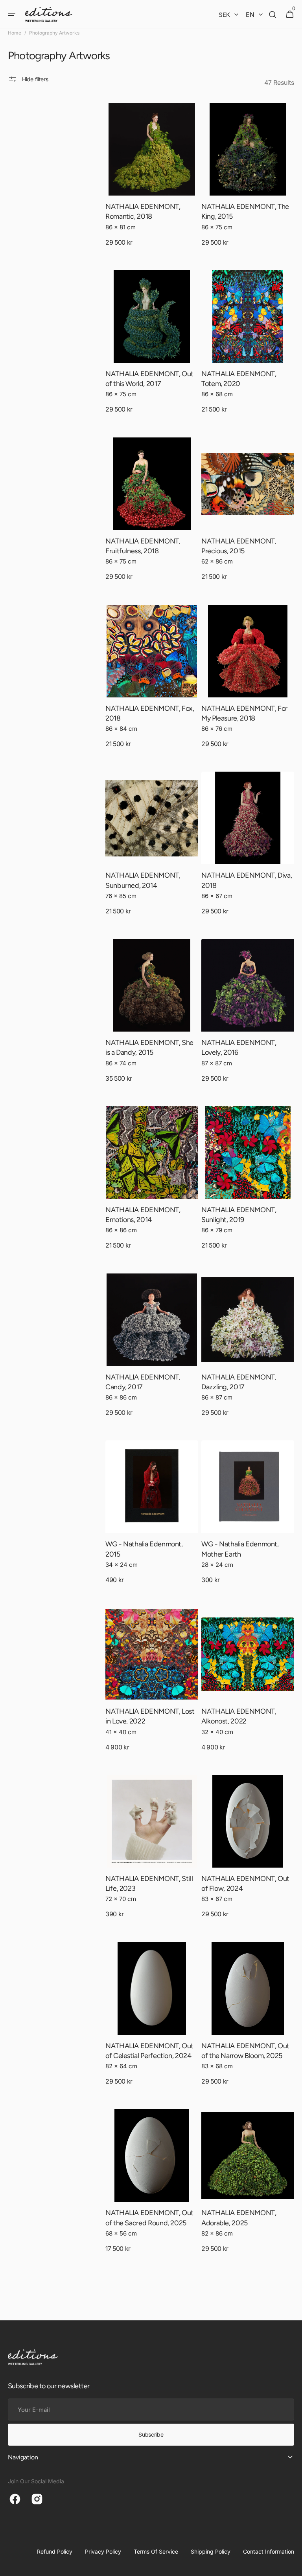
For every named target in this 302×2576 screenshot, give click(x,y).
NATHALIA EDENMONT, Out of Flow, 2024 (245, 1884)
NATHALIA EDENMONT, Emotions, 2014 (143, 1215)
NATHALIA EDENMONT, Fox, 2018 (150, 713)
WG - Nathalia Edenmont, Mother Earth (240, 1549)
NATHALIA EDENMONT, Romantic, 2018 (143, 211)
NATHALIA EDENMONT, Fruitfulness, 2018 (143, 546)
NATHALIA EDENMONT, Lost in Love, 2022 (150, 1716)
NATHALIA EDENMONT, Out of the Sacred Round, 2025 (149, 2218)
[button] (12, 15)
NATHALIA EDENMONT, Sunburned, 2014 (143, 880)
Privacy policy (103, 2551)
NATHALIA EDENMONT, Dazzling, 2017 (239, 1382)
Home (15, 33)
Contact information (269, 2551)
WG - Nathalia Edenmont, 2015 (144, 1549)
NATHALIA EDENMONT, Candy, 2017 (143, 1382)
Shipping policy (211, 2551)
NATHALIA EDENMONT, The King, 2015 (245, 211)
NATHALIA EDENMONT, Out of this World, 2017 (149, 379)
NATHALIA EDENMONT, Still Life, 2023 (149, 1884)
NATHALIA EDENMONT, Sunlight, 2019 (239, 1215)
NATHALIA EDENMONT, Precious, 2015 (239, 546)
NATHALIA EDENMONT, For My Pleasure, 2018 (244, 713)
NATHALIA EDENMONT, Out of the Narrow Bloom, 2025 (245, 2051)
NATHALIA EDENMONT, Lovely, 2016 (239, 1047)
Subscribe (151, 2434)
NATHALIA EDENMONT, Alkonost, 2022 (239, 1716)
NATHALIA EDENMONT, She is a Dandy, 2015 (149, 1047)
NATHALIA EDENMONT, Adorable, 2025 (239, 2218)
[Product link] (152, 182)
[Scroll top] (293, 2567)
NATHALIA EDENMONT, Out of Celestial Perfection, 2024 (149, 2051)
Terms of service (156, 2551)
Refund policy (55, 2551)
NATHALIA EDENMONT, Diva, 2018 (247, 880)
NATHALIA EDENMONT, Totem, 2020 (239, 379)
